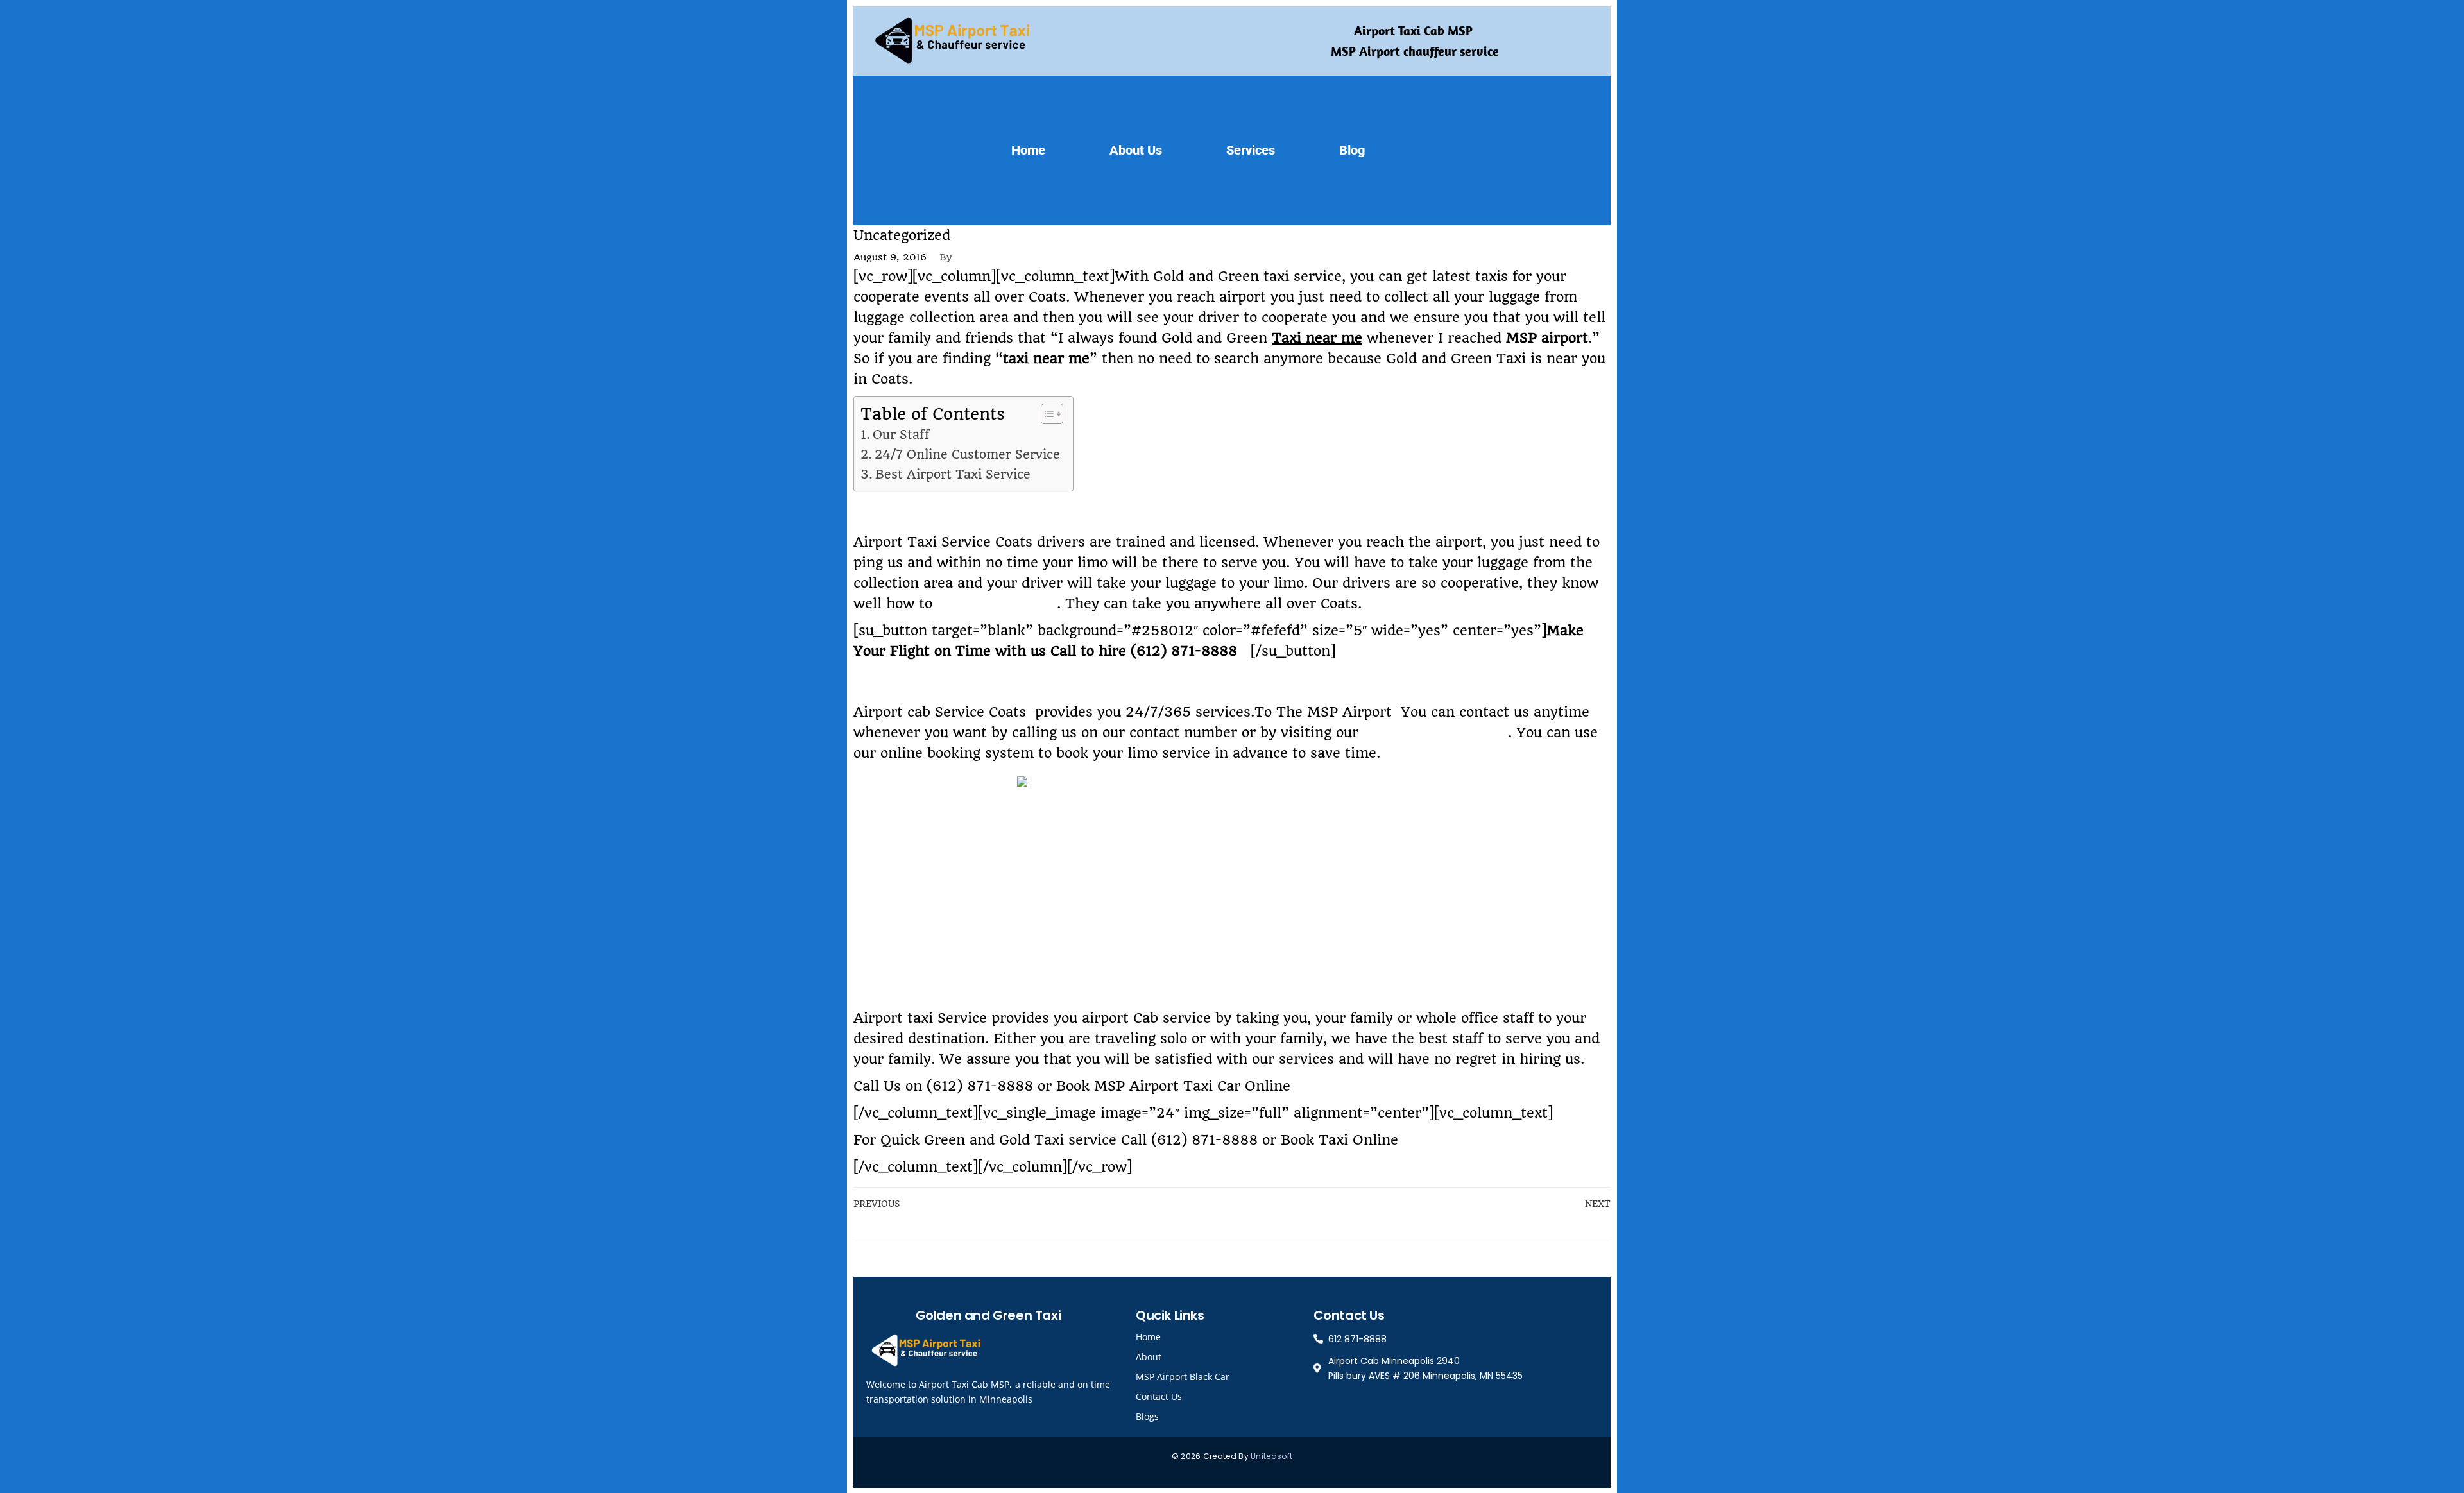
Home (1028, 150)
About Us (1136, 150)
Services (1251, 150)
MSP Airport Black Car (1183, 1377)
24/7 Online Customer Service (967, 455)
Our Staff (901, 435)
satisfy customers (997, 603)
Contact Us (1159, 1396)
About (1149, 1357)
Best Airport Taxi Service (953, 474)
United (1264, 1456)
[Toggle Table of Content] (1046, 414)
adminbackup (997, 257)
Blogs (1147, 1416)
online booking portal (1435, 732)
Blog (1352, 150)
